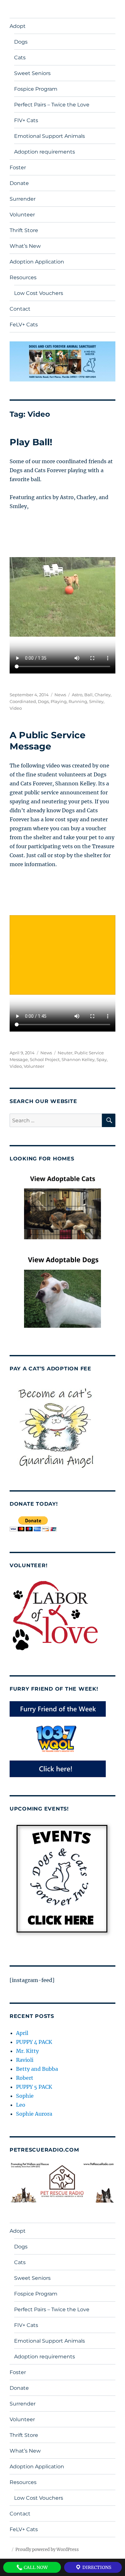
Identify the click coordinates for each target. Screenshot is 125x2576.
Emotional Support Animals (50, 136)
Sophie (25, 2096)
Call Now (35, 2567)
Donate (19, 183)
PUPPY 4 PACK (34, 2042)
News (60, 695)
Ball (88, 695)
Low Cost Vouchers (39, 293)
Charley (103, 695)
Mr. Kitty (27, 2051)
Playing (59, 701)
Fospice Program (36, 89)
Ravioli (25, 2060)
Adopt (18, 26)
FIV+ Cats (26, 120)
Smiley (96, 701)
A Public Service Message (48, 741)
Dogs (21, 42)
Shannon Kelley (78, 1059)
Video (16, 708)
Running (78, 701)
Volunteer (22, 215)
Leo (21, 2105)
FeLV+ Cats (24, 325)
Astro (77, 695)
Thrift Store (24, 230)
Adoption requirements (45, 152)
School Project (45, 1059)
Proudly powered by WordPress (47, 2550)
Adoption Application (37, 262)
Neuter (65, 1053)
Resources (23, 277)
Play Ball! (31, 442)
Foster (18, 167)
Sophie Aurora (34, 2114)
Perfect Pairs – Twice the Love (52, 105)
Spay (102, 1059)
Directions (96, 2567)
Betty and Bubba (37, 2069)
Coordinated (23, 701)
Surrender (23, 199)
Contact (20, 309)
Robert (25, 2078)
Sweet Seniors (32, 73)
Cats (20, 58)
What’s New (25, 246)
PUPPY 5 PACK (34, 2087)
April (22, 2033)
